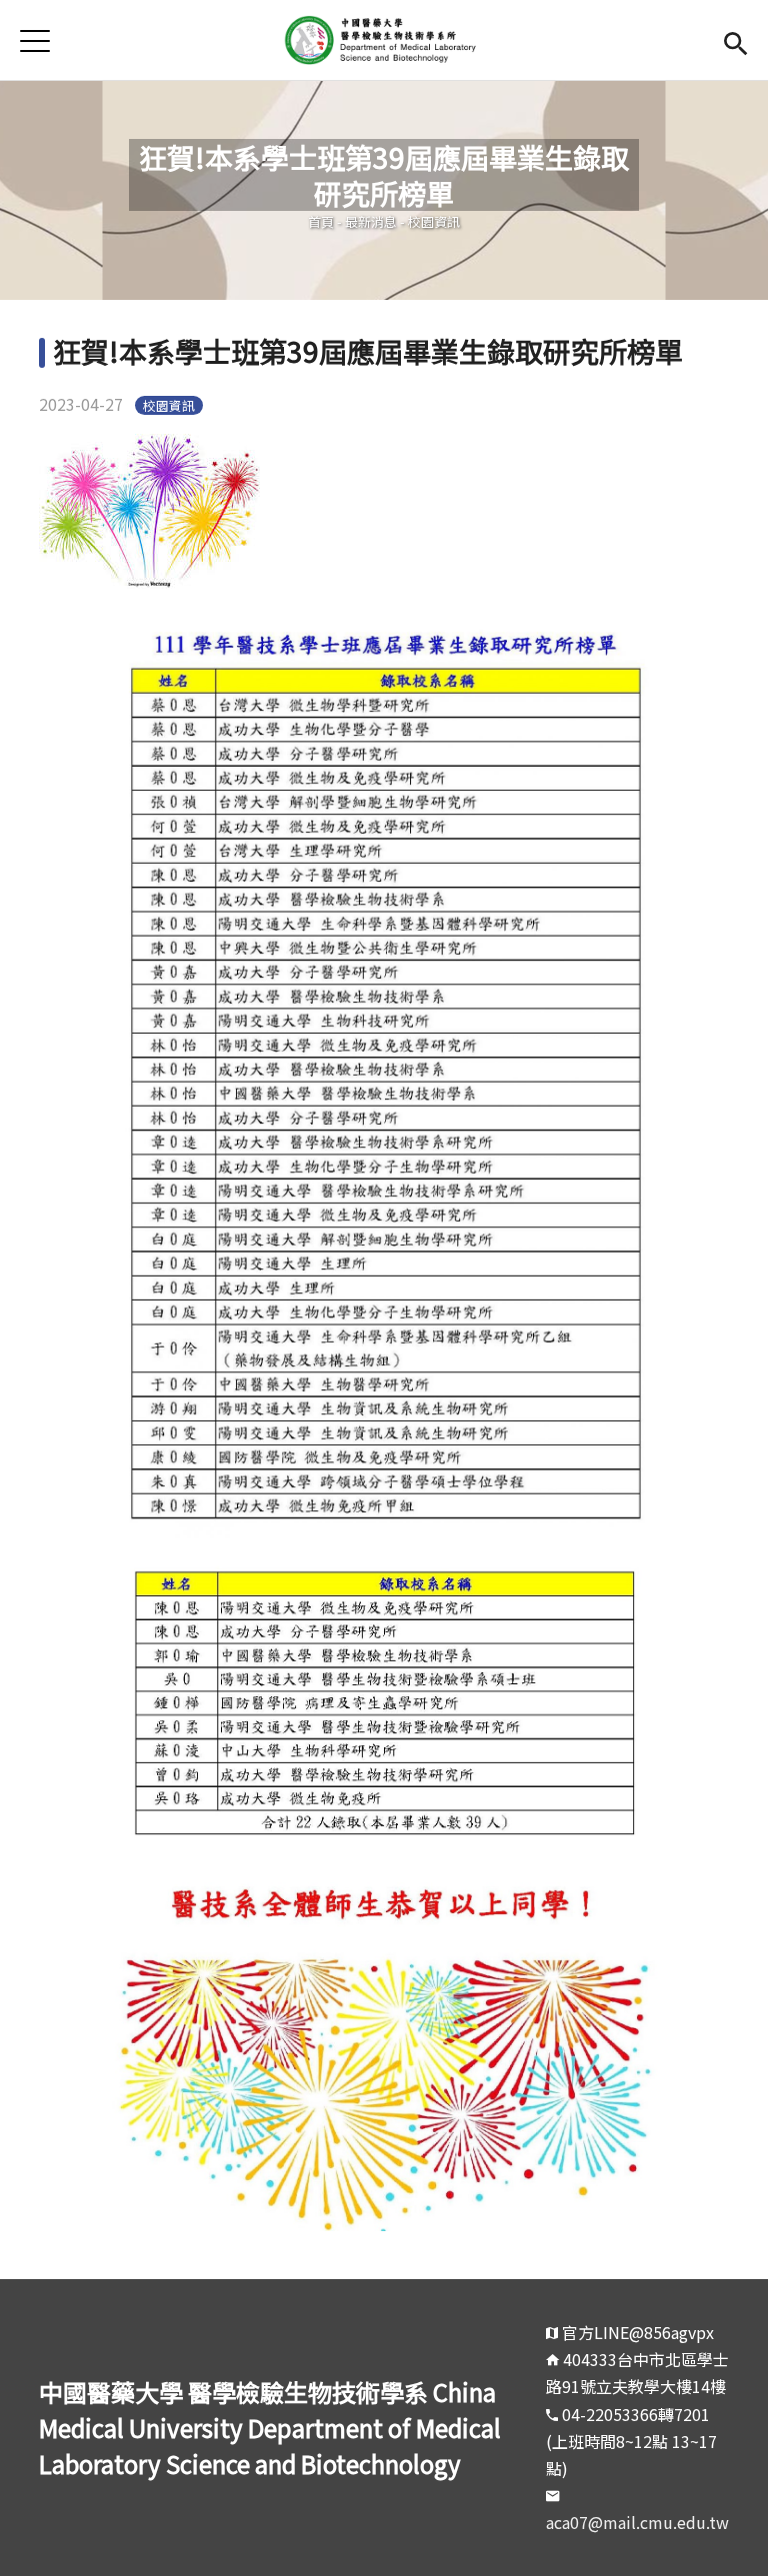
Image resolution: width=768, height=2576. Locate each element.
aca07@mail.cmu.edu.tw (637, 2522)
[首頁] (384, 40)
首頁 (321, 221)
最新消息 (371, 221)
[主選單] (35, 40)
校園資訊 (434, 221)
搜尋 (735, 40)
